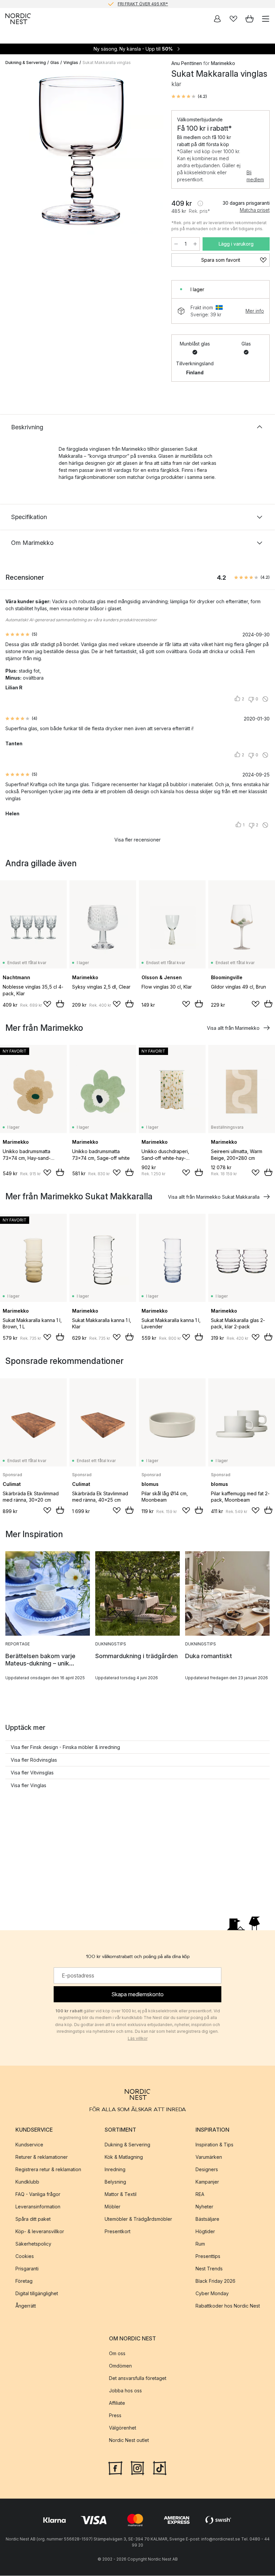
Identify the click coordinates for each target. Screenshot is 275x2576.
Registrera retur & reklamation (48, 2169)
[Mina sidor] (217, 19)
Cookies (25, 2256)
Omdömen (120, 2366)
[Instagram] (137, 2467)
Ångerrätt (26, 2306)
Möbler (113, 2207)
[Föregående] (12, 154)
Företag (24, 2281)
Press (115, 2415)
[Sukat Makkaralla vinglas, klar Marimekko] (82, 153)
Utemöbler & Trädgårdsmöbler (138, 2219)
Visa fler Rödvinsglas (34, 1760)
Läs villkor (138, 2038)
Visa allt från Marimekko (233, 1028)
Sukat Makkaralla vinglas (107, 62)
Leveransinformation (38, 2207)
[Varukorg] (250, 19)
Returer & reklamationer (42, 2157)
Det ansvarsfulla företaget (138, 2378)
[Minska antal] (176, 244)
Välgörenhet (123, 2428)
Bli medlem (255, 176)
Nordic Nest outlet (129, 2440)
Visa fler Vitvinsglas (32, 1773)
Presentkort (118, 2231)
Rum (200, 2244)
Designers (207, 2169)
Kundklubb (27, 2182)
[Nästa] (151, 154)
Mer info (255, 311)
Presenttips (208, 2256)
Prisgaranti (27, 2269)
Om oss (117, 2353)
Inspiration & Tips (214, 2145)
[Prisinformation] (200, 203)
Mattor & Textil (121, 2194)
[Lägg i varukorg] (60, 1004)
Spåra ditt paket (33, 2219)
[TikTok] (160, 2467)
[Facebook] (115, 2467)
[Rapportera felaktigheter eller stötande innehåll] (265, 699)
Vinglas (71, 62)
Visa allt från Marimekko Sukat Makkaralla (214, 1197)
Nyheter (204, 2207)
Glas (55, 62)
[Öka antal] (195, 244)
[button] (189, 97)
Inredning (115, 2169)
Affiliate (117, 2403)
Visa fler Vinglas (29, 1785)
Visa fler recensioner (137, 840)
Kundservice (29, 2145)
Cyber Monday (212, 2293)
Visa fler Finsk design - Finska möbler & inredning (65, 1747)
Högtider (205, 2231)
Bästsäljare (207, 2219)
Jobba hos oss (125, 2391)
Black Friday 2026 (215, 2281)
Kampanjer (207, 2182)
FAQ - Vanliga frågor (38, 2194)
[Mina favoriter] (233, 19)
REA (200, 2194)
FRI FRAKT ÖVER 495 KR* (143, 4)
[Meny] (266, 19)
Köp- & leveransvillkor (40, 2231)
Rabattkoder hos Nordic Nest (228, 2306)
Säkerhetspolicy (33, 2244)
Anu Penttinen (187, 63)
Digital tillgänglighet (37, 2293)
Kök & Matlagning (124, 2157)
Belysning (115, 2182)
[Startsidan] (18, 19)
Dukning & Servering (26, 62)
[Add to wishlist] (47, 1004)
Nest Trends (209, 2269)
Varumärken (209, 2157)
